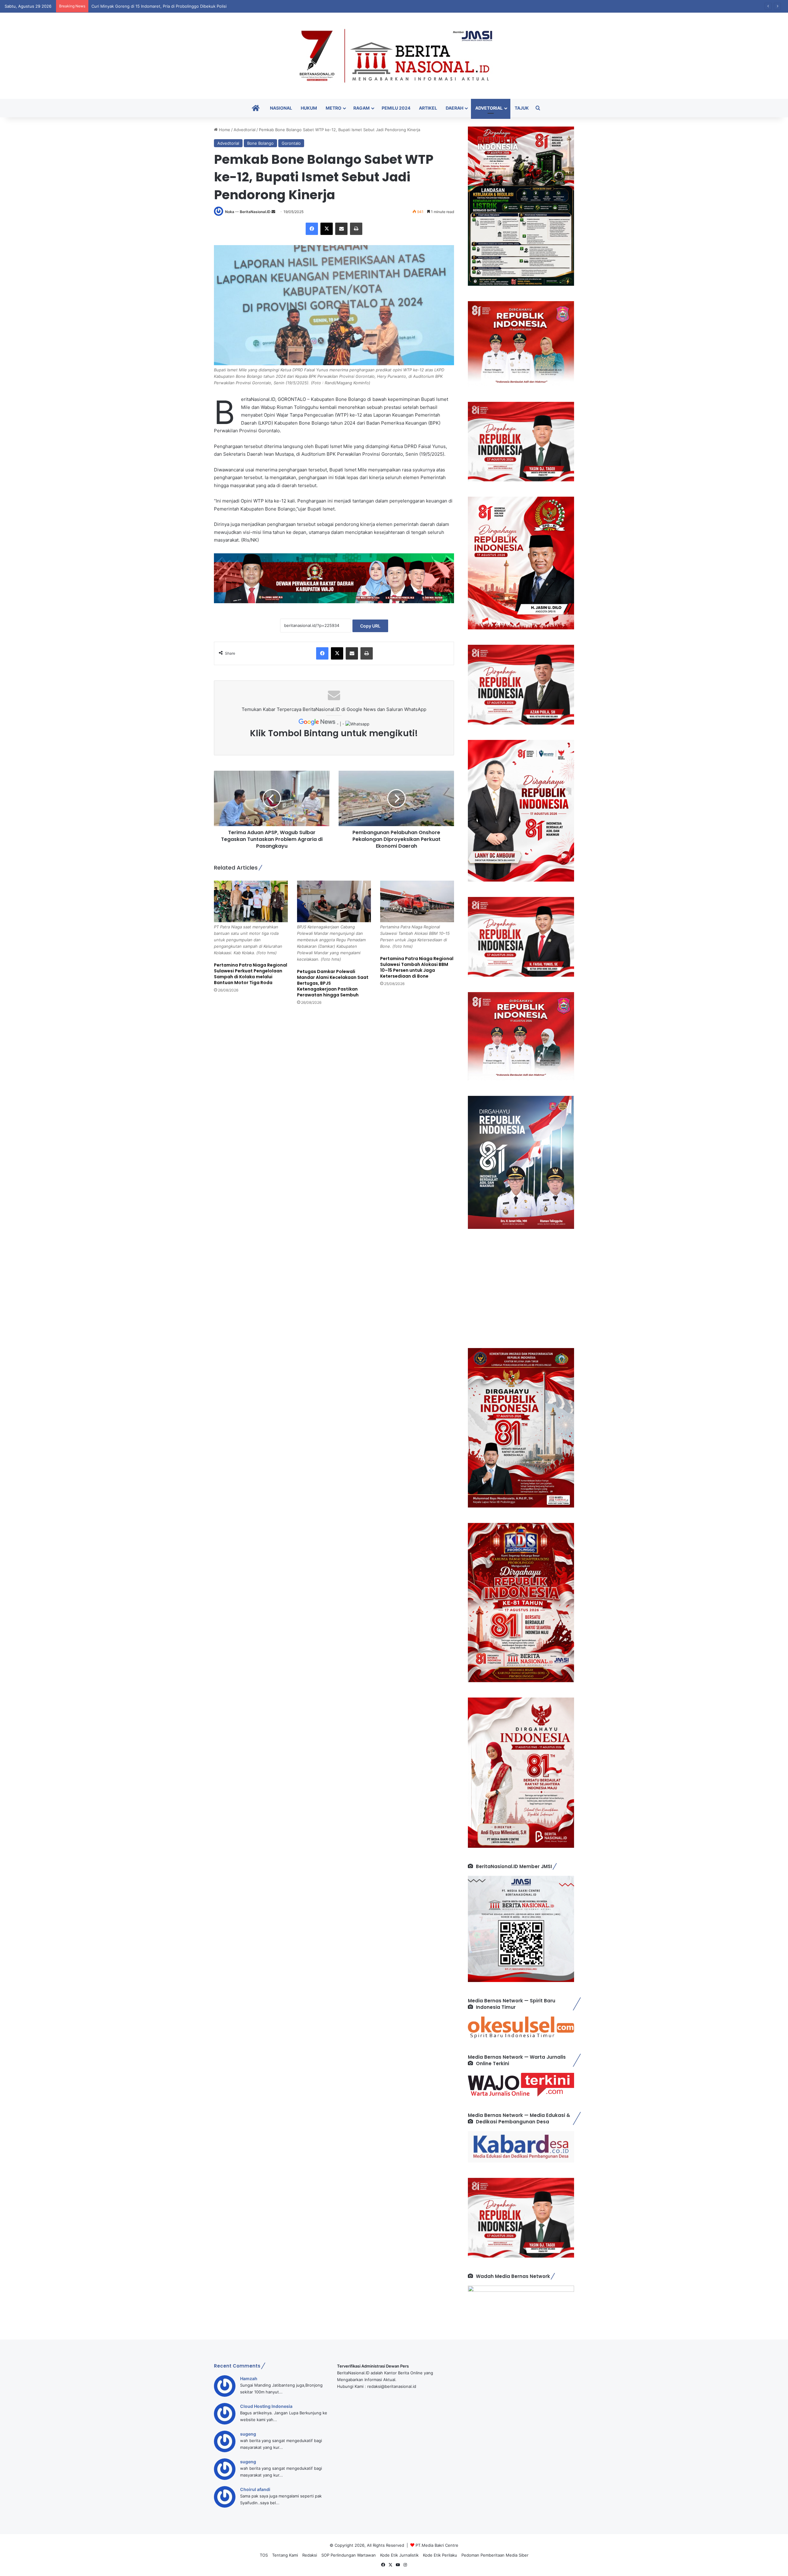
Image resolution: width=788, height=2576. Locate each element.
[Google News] (318, 724)
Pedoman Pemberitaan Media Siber (495, 2555)
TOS (264, 2555)
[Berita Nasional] (394, 56)
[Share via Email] (341, 229)
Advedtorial (245, 130)
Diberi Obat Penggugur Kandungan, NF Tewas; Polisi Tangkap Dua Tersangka (165, 6)
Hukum (309, 108)
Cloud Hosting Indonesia (266, 2406)
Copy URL (370, 626)
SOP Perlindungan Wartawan (349, 2555)
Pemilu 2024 (396, 108)
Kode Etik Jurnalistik (399, 2555)
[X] (327, 229)
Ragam (362, 108)
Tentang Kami (285, 2555)
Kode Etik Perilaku (440, 2555)
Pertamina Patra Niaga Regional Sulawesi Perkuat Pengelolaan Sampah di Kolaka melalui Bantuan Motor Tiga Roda (251, 974)
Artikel (428, 108)
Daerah (454, 108)
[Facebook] (312, 229)
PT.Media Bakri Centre (437, 2545)
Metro (334, 108)
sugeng (248, 2434)
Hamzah (249, 2378)
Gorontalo (291, 143)
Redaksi (310, 2555)
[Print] (356, 229)
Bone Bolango (260, 143)
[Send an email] (273, 212)
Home (224, 130)
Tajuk (522, 108)
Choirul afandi (255, 2489)
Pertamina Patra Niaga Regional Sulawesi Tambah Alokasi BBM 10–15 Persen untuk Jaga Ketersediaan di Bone (417, 967)
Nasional (281, 108)
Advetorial (489, 108)
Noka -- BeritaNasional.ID (248, 212)
